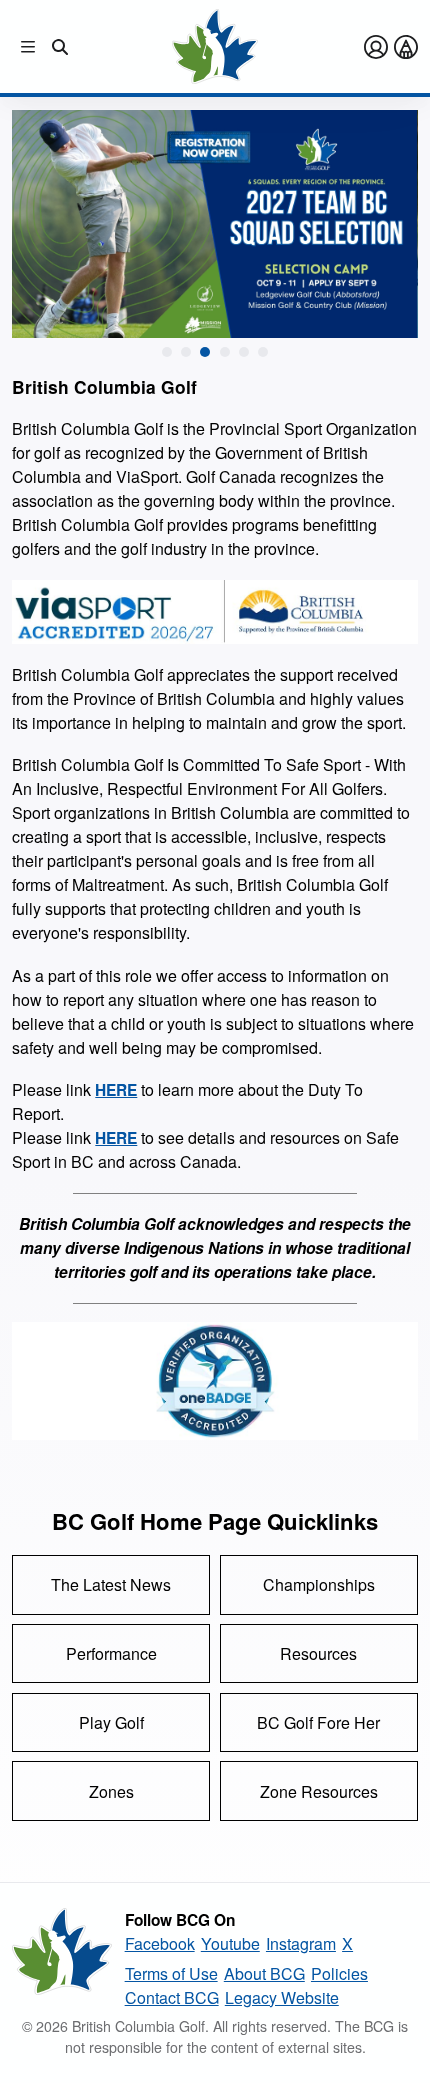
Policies (339, 1973)
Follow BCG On (180, 1920)
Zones (111, 1791)
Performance (111, 1653)
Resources (318, 1653)
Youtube (230, 1943)
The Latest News (111, 1584)
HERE (116, 1090)
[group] (214, 224)
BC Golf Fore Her (318, 1722)
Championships (319, 1584)
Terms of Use (171, 1973)
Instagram (301, 1943)
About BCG (264, 1973)
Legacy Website (282, 1997)
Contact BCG (172, 1997)
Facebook (160, 1943)
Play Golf (111, 1722)
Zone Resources (319, 1791)
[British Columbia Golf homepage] (62, 1959)
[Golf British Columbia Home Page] (214, 46)
